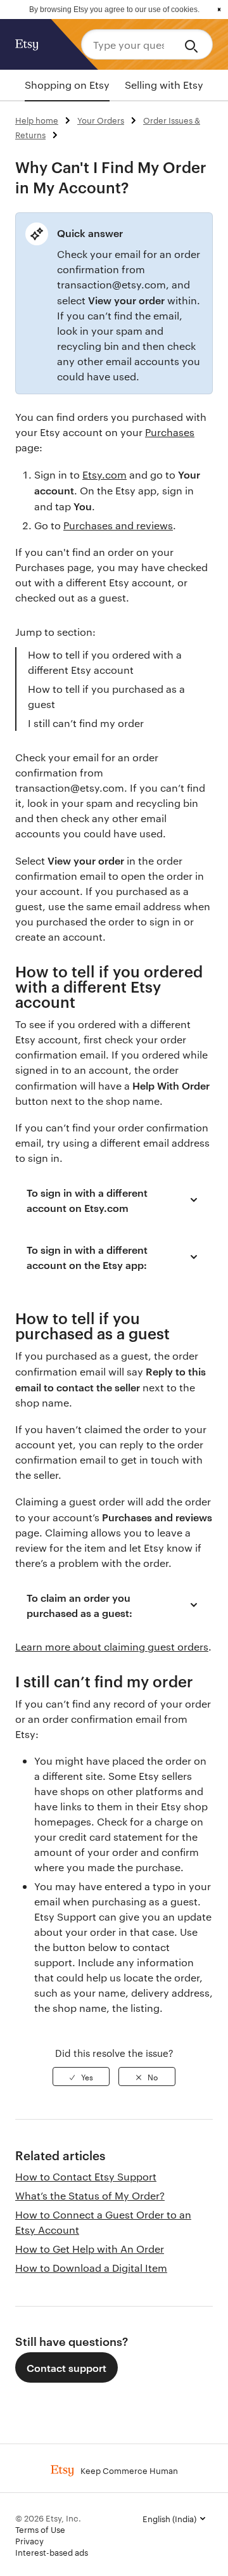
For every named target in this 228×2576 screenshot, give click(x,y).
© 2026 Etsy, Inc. (48, 2518)
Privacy (29, 2541)
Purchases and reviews (118, 525)
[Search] (193, 44)
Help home (37, 120)
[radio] (81, 2077)
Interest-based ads (52, 2552)
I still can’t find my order (86, 723)
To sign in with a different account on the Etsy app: (87, 1257)
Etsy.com (104, 474)
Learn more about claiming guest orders (112, 1646)
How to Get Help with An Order (90, 2249)
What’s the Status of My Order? (90, 2195)
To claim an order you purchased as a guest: (79, 1605)
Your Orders (101, 120)
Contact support (66, 2367)
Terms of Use (40, 2529)
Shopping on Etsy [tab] (67, 85)
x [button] (219, 10)
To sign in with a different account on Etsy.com (87, 1200)
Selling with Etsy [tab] (164, 85)
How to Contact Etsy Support (86, 2176)
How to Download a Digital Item (91, 2268)
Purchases (170, 432)
